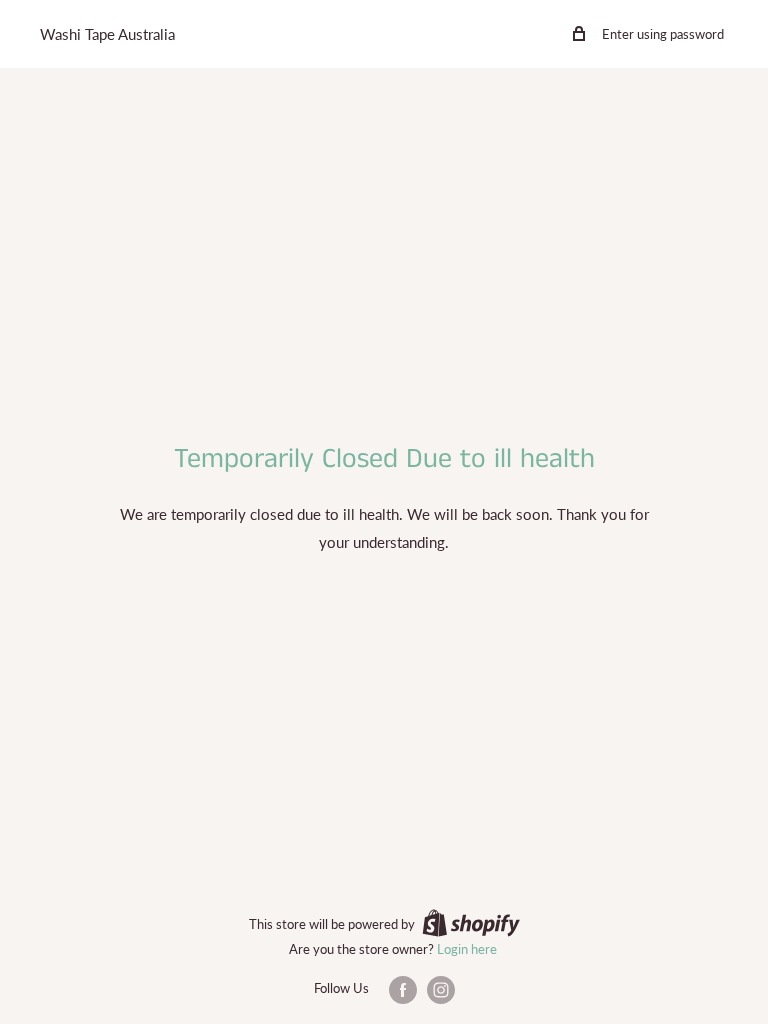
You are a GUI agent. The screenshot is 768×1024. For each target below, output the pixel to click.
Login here (467, 949)
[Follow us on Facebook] (403, 990)
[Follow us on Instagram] (441, 990)
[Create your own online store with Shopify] (471, 923)
